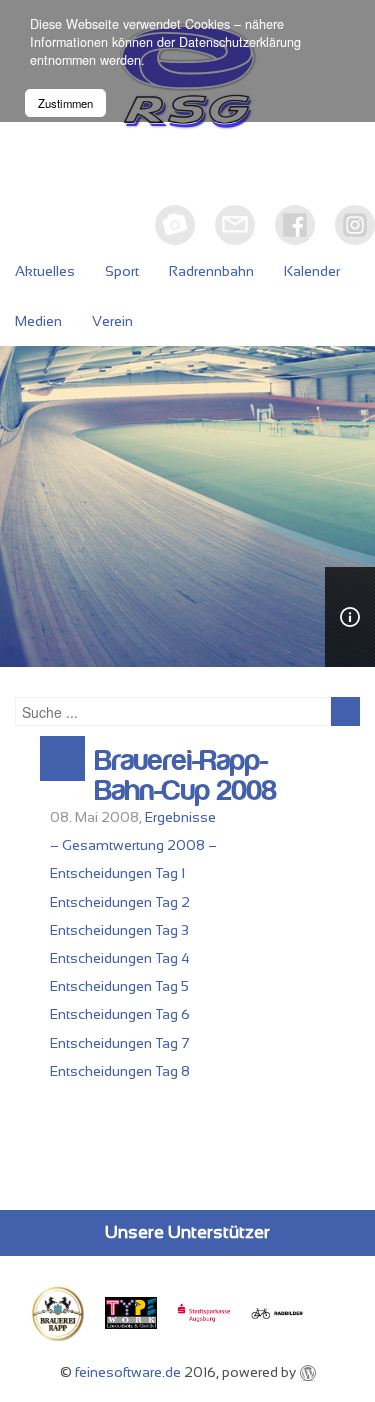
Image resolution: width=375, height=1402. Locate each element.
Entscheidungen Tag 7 (120, 1043)
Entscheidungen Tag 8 (120, 1071)
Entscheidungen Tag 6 (120, 1014)
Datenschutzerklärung (240, 42)
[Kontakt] (235, 225)
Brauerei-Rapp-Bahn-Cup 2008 (186, 776)
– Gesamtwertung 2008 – (133, 845)
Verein (112, 321)
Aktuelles (45, 271)
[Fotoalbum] (175, 225)
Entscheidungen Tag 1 (117, 873)
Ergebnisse (180, 817)
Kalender (312, 271)
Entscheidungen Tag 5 (119, 986)
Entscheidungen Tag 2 (120, 902)
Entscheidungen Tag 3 (119, 930)
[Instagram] (355, 225)
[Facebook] (295, 225)
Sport (122, 271)
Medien (38, 321)
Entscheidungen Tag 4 (120, 958)
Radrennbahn (211, 271)
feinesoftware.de (128, 1372)
